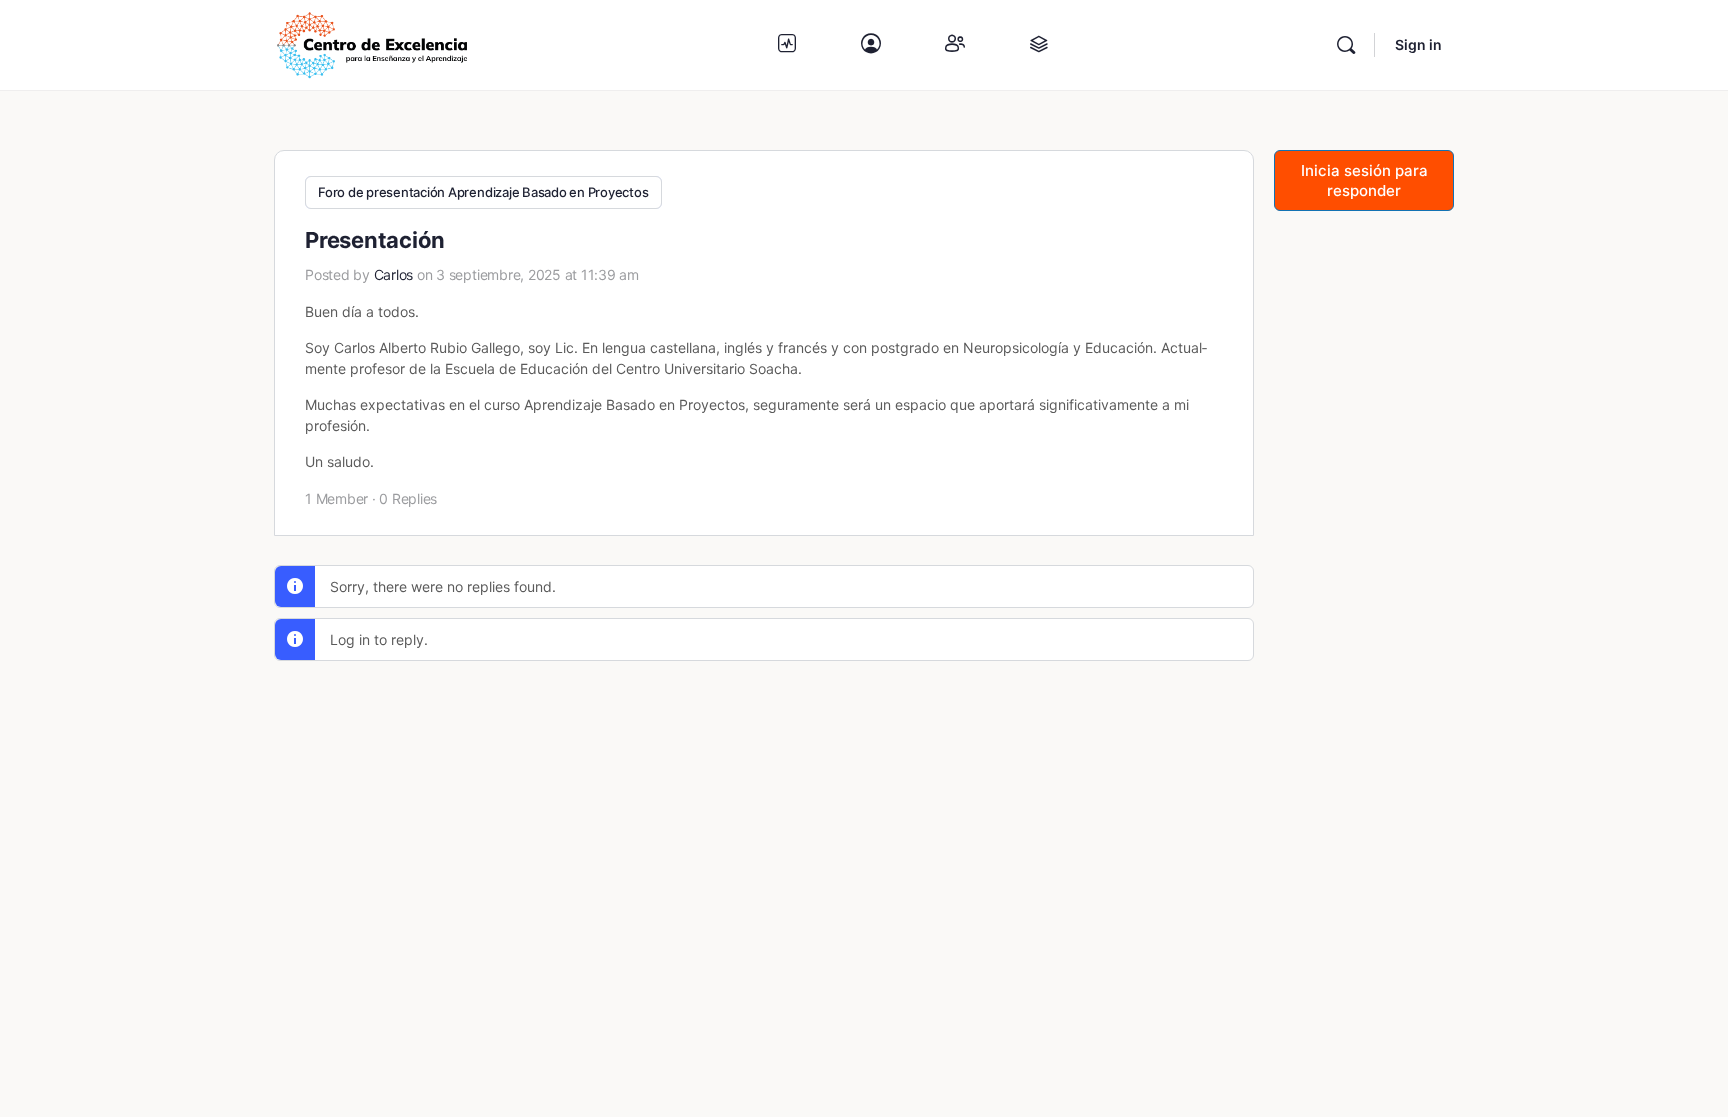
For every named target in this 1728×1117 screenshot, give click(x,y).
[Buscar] (1346, 45)
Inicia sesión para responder (1364, 180)
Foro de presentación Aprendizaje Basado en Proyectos (483, 192)
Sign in (1418, 44)
